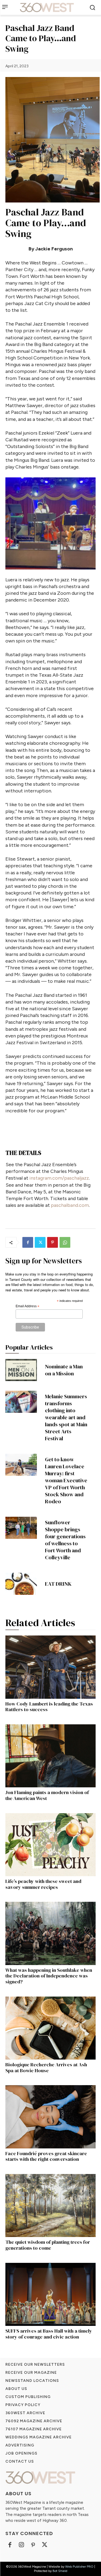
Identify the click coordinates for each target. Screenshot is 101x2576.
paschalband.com (70, 1205)
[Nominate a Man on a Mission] (21, 1370)
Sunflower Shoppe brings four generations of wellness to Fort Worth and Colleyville (65, 1540)
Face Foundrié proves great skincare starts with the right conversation (46, 2156)
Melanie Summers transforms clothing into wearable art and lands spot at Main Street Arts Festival (66, 1417)
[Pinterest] (53, 1242)
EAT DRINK (58, 1584)
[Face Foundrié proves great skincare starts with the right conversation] (50, 2117)
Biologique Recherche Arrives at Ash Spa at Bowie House (46, 2068)
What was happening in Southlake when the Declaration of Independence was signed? (49, 1976)
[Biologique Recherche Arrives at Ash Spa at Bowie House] (50, 2028)
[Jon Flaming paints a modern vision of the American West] (50, 1756)
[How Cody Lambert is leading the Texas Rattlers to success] (50, 1667)
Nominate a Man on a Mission (64, 1370)
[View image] (50, 523)
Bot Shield (60, 2571)
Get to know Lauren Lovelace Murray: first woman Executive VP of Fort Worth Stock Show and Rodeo (66, 1480)
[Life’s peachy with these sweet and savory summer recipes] (50, 1845)
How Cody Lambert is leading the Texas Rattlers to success (49, 1707)
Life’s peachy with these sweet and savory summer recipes (43, 1884)
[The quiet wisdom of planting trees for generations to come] (50, 2206)
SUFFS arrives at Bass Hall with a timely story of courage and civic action (49, 2334)
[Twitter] (40, 1242)
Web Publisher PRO (79, 2567)
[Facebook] (28, 1242)
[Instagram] (21, 2545)
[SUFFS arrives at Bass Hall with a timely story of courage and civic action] (50, 2294)
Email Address (27, 1306)
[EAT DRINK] (21, 1584)
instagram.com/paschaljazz (59, 1178)
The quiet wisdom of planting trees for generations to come (48, 2245)
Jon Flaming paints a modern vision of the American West (47, 1795)
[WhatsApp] (65, 1242)
